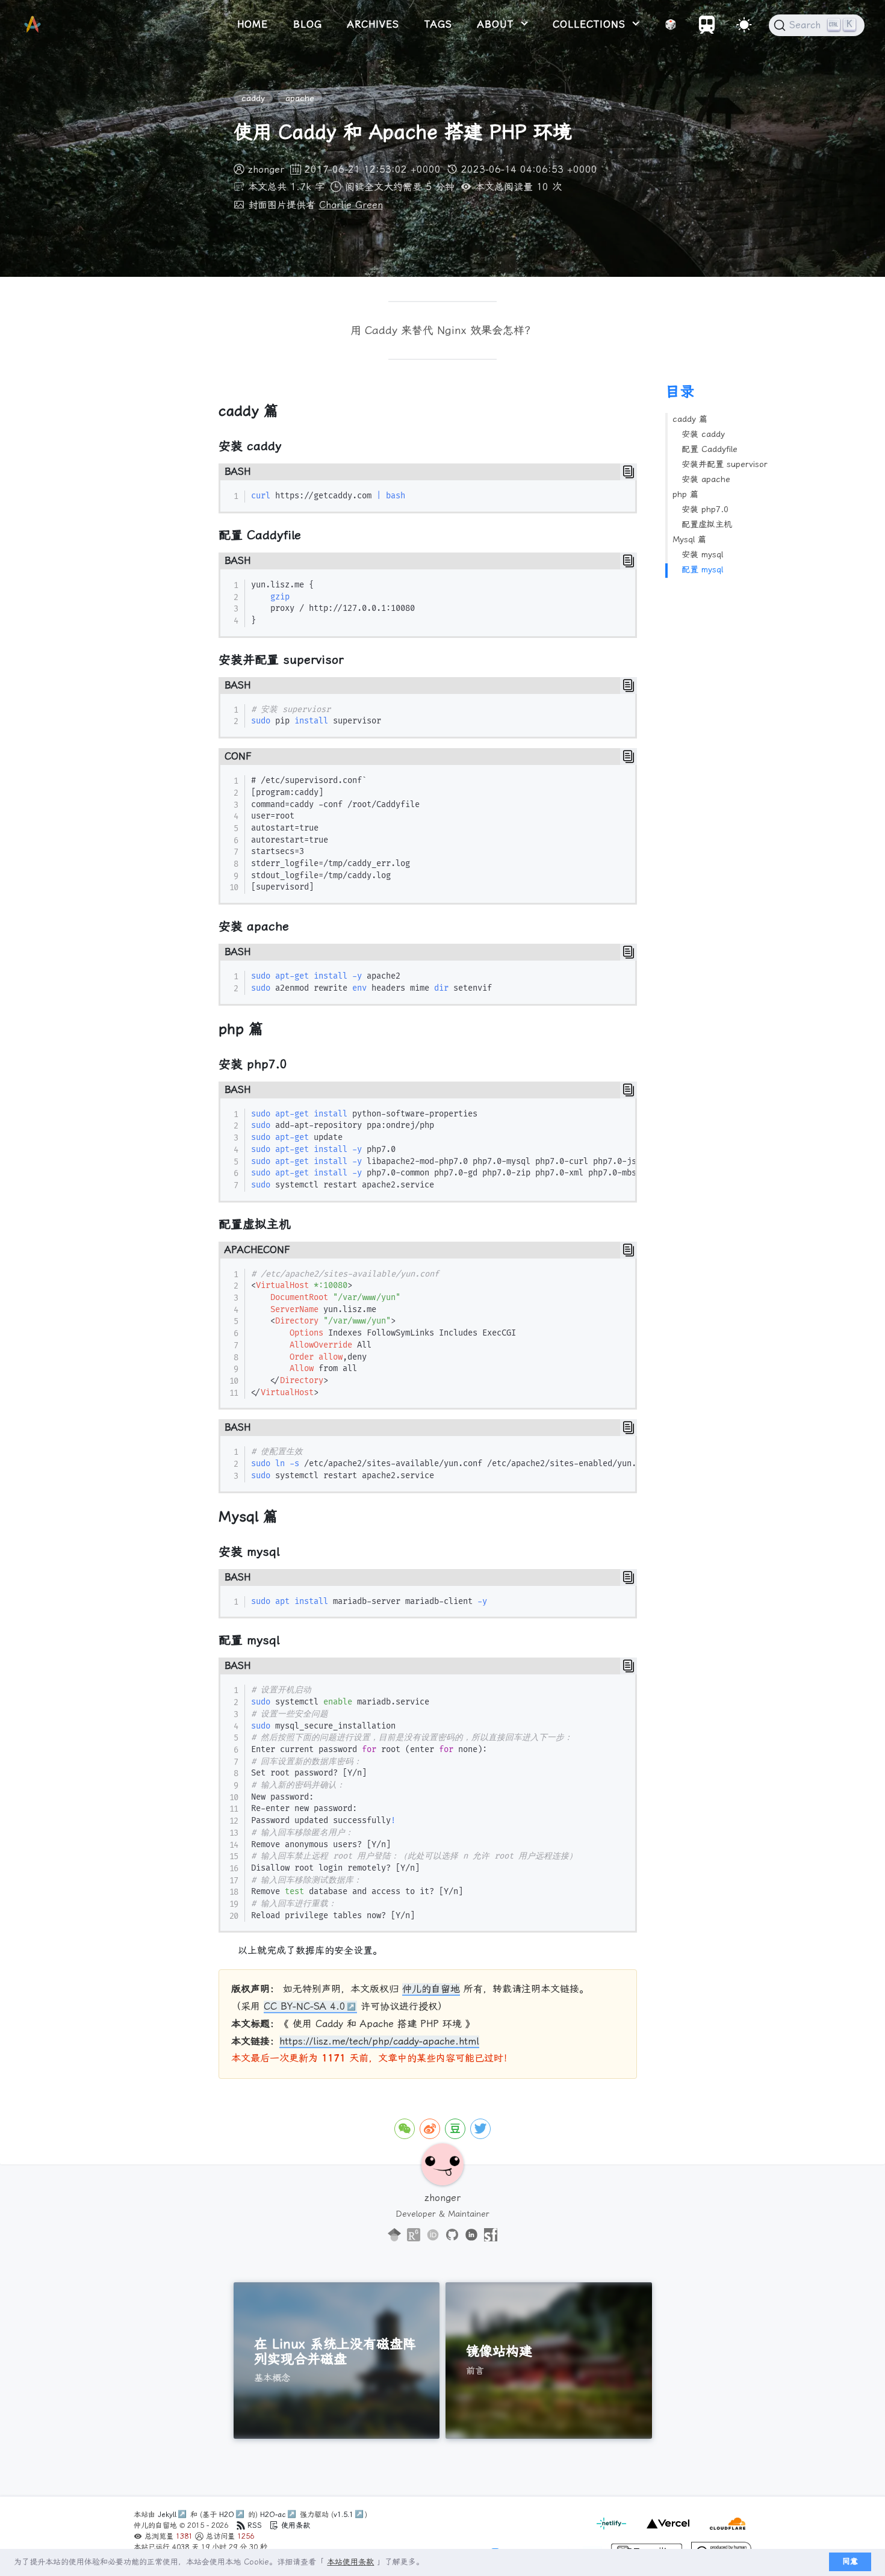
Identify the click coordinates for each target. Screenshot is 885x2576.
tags (438, 24)
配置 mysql (702, 569)
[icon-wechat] (405, 2129)
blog (308, 24)
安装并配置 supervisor (725, 464)
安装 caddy (703, 434)
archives (373, 24)
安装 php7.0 (705, 509)
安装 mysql (702, 554)
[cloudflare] (725, 2530)
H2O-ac (273, 2515)
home (253, 24)
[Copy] (629, 472)
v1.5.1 (343, 2515)
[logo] (33, 25)
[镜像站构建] (549, 2361)
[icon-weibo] (430, 2129)
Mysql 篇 (689, 539)
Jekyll (167, 2515)
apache (300, 98)
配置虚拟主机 (707, 524)
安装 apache (706, 479)
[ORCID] (433, 2235)
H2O (227, 2515)
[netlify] (613, 2530)
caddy (253, 98)
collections (591, 24)
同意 (850, 2561)
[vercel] (666, 2530)
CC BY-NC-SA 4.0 (305, 2006)
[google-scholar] (394, 2235)
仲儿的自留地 (431, 1989)
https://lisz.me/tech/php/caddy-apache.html (379, 2041)
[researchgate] (414, 2235)
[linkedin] (471, 2235)
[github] (452, 2235)
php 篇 (685, 494)
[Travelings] (707, 31)
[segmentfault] (491, 2235)
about (498, 24)
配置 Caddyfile (710, 449)
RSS (255, 2525)
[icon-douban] (455, 2129)
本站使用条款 (350, 2562)
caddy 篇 (690, 419)
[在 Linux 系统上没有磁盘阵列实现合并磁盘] (337, 2361)
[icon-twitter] (480, 2129)
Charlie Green (351, 205)
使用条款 (294, 2525)
